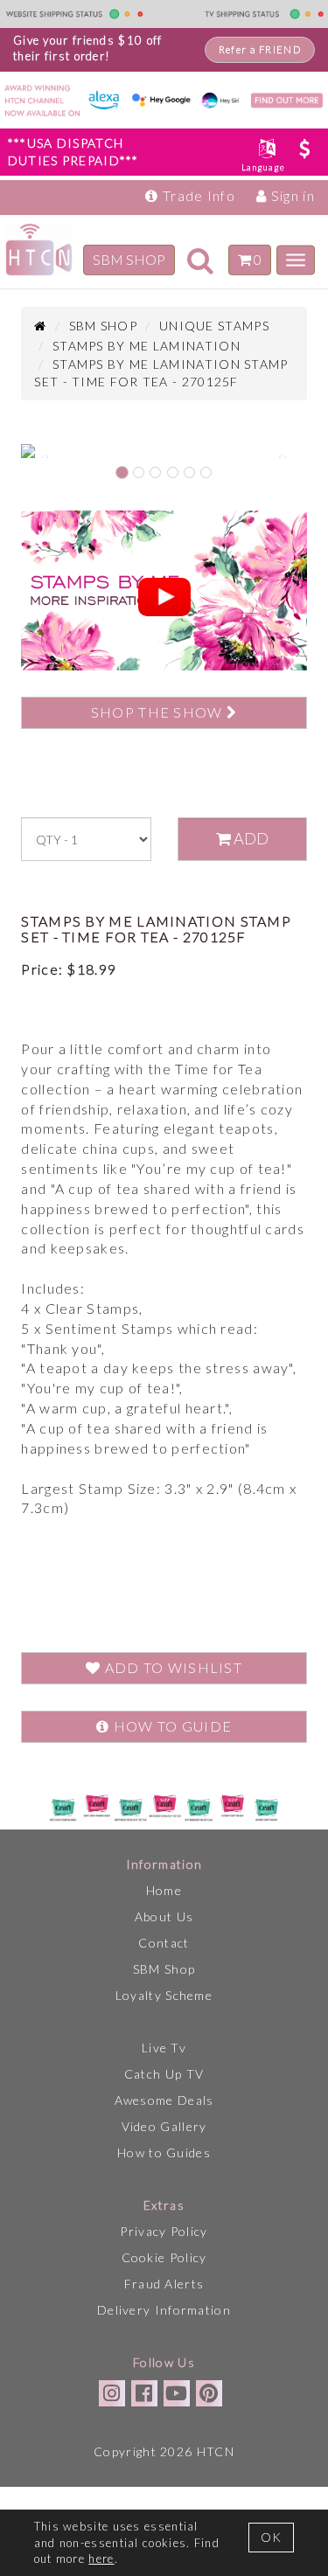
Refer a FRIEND (260, 49)
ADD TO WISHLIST (171, 1667)
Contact (164, 1943)
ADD (250, 838)
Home (164, 1890)
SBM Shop (164, 1969)
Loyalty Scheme (164, 1995)
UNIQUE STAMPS (214, 326)
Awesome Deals (164, 2100)
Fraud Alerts (164, 2284)
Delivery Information (164, 2310)
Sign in (291, 195)
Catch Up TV (164, 2074)
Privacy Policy (164, 2231)
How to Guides (164, 2152)
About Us (164, 1916)
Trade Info (197, 195)
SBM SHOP (129, 259)
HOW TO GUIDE (171, 1726)
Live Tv (164, 2048)
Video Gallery (164, 2126)
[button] (42, 454)
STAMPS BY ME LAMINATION (147, 346)
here (101, 2559)
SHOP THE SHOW (159, 712)
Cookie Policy (164, 2257)
